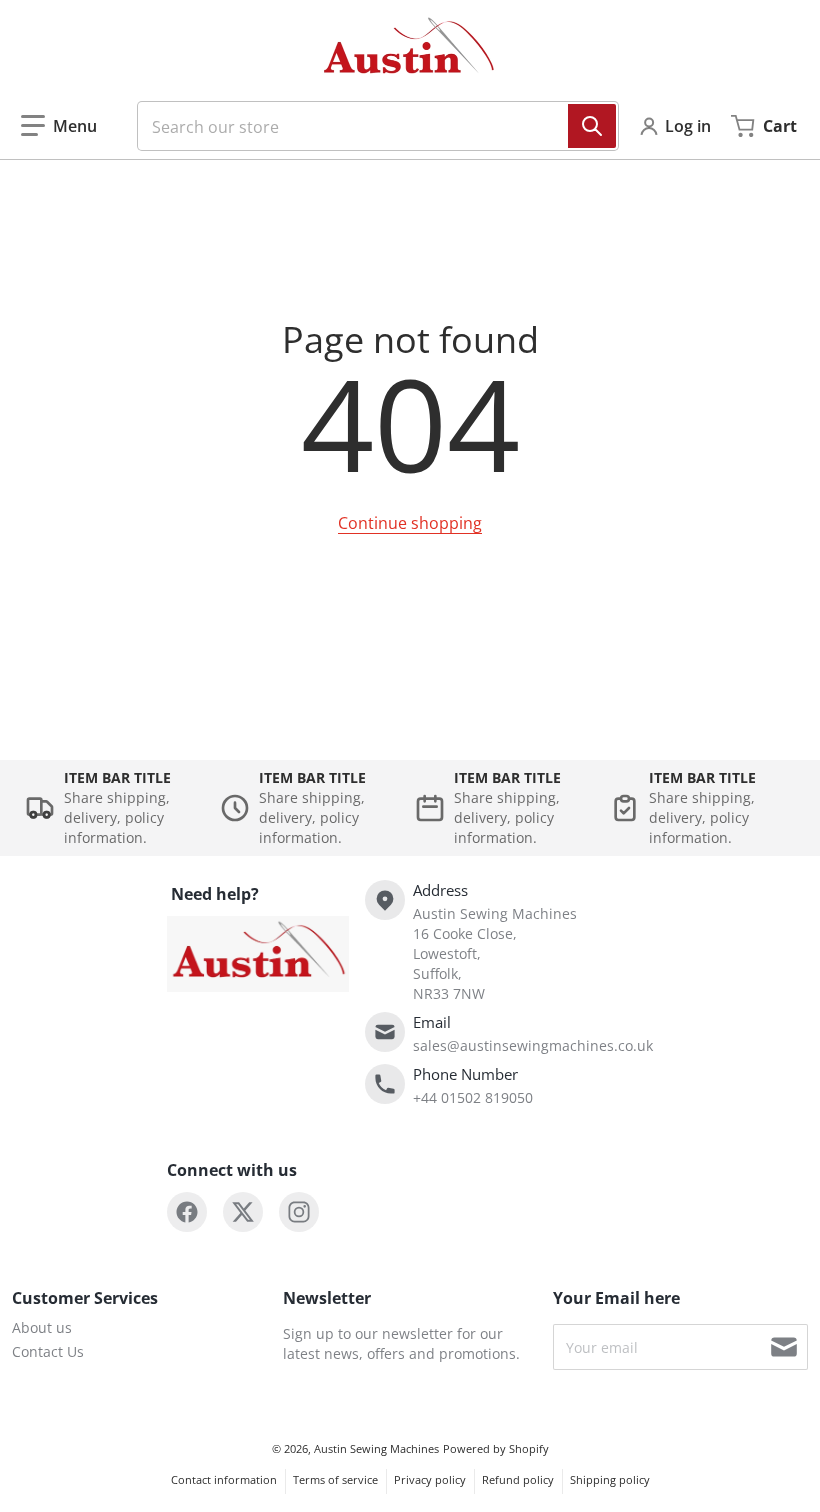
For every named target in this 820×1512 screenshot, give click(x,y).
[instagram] (299, 1212)
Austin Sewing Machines (376, 1448)
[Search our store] (592, 126)
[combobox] (370, 126)
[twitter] (243, 1212)
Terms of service (335, 1479)
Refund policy (518, 1479)
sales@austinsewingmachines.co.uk (533, 1045)
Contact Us (48, 1351)
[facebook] (187, 1212)
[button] (59, 126)
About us (42, 1327)
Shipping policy (610, 1479)
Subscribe (784, 1347)
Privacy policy (430, 1479)
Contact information (224, 1479)
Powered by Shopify (496, 1448)
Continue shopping (410, 523)
